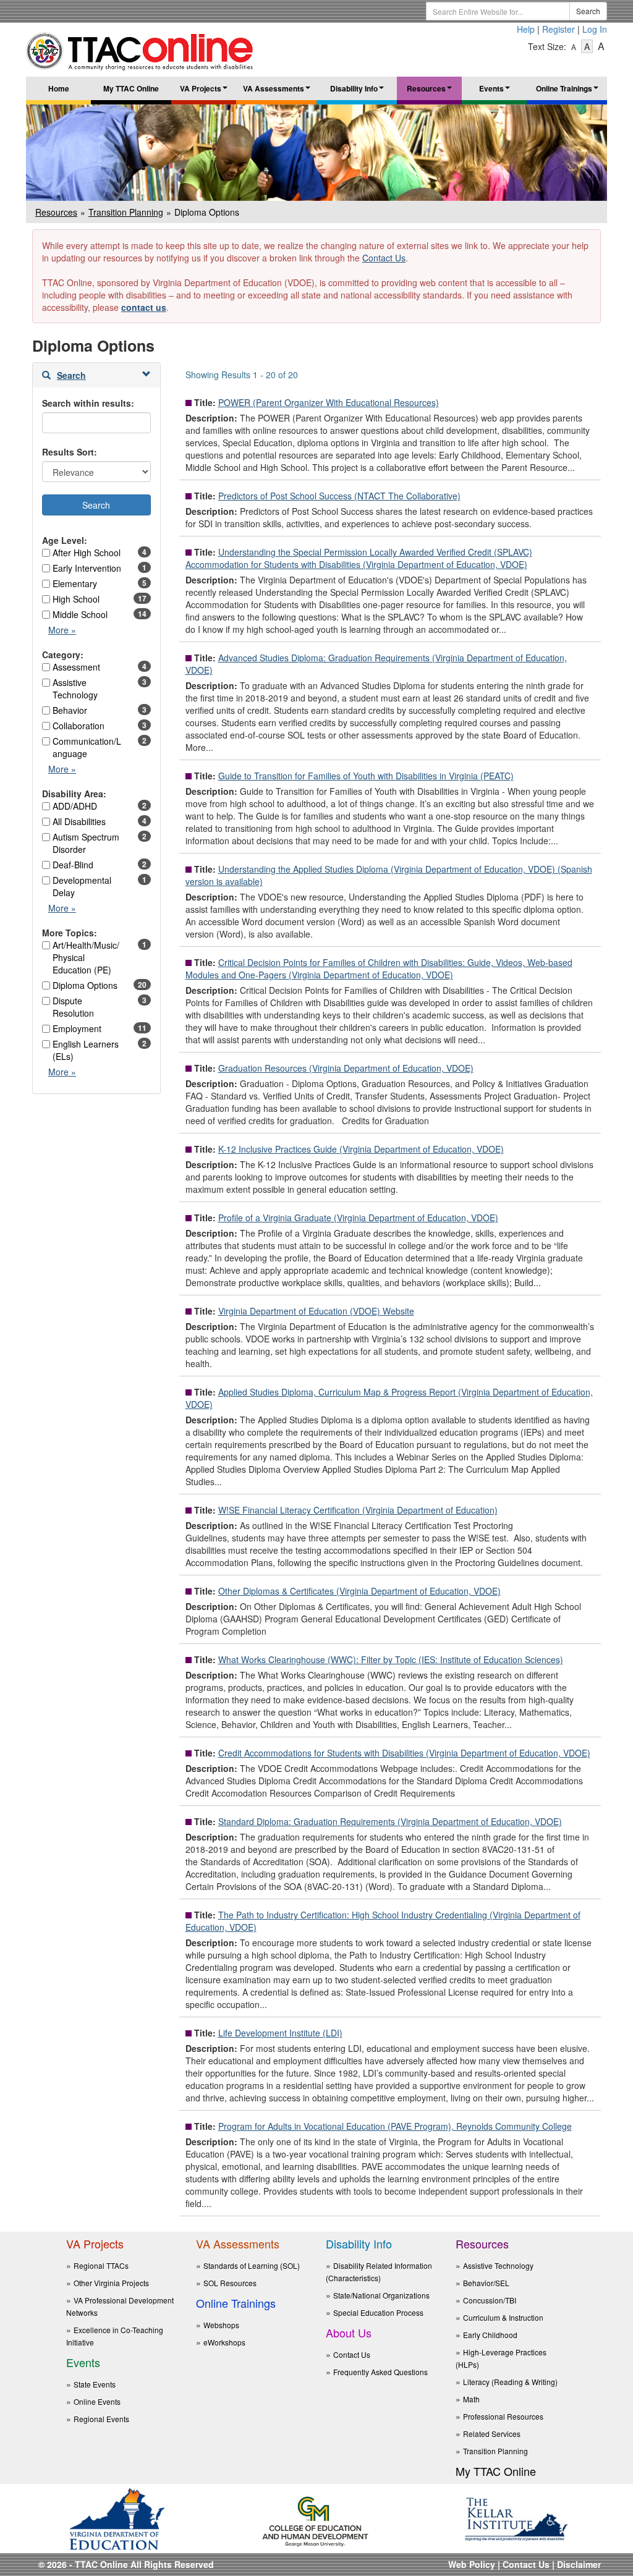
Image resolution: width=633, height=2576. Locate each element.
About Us (349, 2332)
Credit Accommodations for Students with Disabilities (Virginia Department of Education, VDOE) (404, 1753)
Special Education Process (378, 2312)
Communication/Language (87, 747)
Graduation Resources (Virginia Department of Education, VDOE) (346, 1068)
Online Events (97, 2401)
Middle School (80, 614)
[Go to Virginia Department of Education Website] (117, 2518)
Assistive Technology (75, 688)
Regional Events (101, 2419)
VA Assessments (278, 91)
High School (76, 599)
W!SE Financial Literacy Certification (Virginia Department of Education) (358, 1510)
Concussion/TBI (490, 2300)
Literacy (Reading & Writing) (510, 2382)
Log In (595, 29)
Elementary (75, 583)
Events (496, 91)
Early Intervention (87, 568)
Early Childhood (490, 2335)
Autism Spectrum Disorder (86, 843)
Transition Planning (126, 212)
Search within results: (88, 403)
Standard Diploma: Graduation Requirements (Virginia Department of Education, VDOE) (390, 1821)
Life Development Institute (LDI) (280, 2033)
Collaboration (79, 726)
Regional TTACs (101, 2265)
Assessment (76, 667)
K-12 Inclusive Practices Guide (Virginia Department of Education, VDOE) (361, 1149)
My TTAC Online (131, 88)
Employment (77, 1028)
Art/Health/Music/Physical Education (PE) (86, 957)
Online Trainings (569, 91)
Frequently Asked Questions (380, 2372)
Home (59, 88)
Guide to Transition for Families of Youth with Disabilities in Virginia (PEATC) (366, 776)
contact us (144, 307)
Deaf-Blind (73, 865)
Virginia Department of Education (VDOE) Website (316, 1311)
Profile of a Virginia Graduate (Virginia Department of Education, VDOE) (358, 1218)
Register (559, 29)
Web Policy (472, 2564)
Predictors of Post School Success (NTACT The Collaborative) (339, 496)
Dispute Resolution (73, 1007)
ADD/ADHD (75, 806)
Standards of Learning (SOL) (252, 2265)
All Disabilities (79, 821)
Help (526, 29)
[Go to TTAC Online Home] (140, 48)
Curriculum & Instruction (503, 2317)
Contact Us (384, 258)
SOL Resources (230, 2283)
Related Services (492, 2434)
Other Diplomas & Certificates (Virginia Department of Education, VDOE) (359, 1591)
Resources (431, 91)
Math (471, 2399)
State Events (95, 2384)
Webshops (221, 2325)
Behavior (70, 710)
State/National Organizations (381, 2295)
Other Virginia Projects (111, 2283)
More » (65, 633)
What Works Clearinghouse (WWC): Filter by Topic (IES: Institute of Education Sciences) (391, 1659)
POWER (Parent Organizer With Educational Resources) (329, 402)
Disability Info (359, 91)
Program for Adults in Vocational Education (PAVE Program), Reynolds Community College (395, 2126)
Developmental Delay (82, 886)
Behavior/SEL (486, 2283)
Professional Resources (503, 2416)
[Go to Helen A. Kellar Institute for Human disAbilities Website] (516, 2518)
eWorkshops (224, 2342)
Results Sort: (70, 452)
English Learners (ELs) (86, 1050)
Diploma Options (85, 985)
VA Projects (205, 91)
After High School (87, 553)
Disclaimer (579, 2564)
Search (588, 11)
